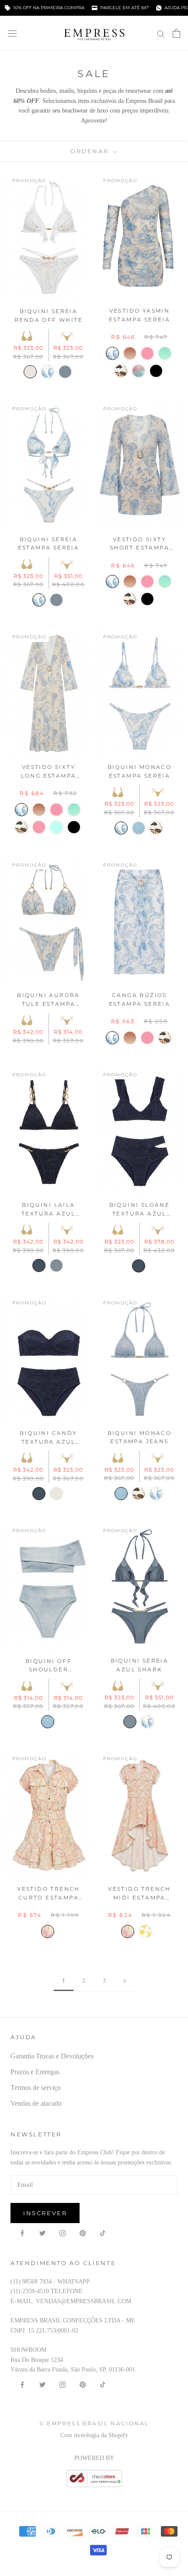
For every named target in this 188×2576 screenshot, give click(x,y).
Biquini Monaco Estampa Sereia (140, 771)
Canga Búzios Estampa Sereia (140, 999)
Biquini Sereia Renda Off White (49, 315)
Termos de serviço (36, 2088)
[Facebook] (22, 2233)
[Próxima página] (125, 1981)
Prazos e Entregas (35, 2072)
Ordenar (91, 151)
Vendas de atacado (36, 2103)
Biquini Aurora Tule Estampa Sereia (49, 1000)
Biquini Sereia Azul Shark (140, 1665)
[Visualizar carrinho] (176, 33)
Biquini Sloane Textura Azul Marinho (140, 1210)
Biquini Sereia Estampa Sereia (49, 544)
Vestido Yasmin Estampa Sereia (140, 315)
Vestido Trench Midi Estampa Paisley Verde (139, 1894)
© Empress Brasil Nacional (94, 2423)
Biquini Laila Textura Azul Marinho (49, 1210)
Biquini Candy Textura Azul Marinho (48, 1438)
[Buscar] (161, 33)
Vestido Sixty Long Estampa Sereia (49, 772)
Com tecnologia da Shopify (94, 2435)
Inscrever (45, 2213)
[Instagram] (63, 2233)
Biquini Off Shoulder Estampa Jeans (48, 1666)
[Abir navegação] (12, 33)
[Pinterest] (83, 2233)
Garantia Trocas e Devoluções (52, 2056)
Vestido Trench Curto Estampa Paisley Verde (49, 1894)
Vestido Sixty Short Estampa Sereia (139, 544)
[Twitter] (42, 2233)
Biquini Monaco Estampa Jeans (140, 1437)
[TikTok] (103, 2233)
